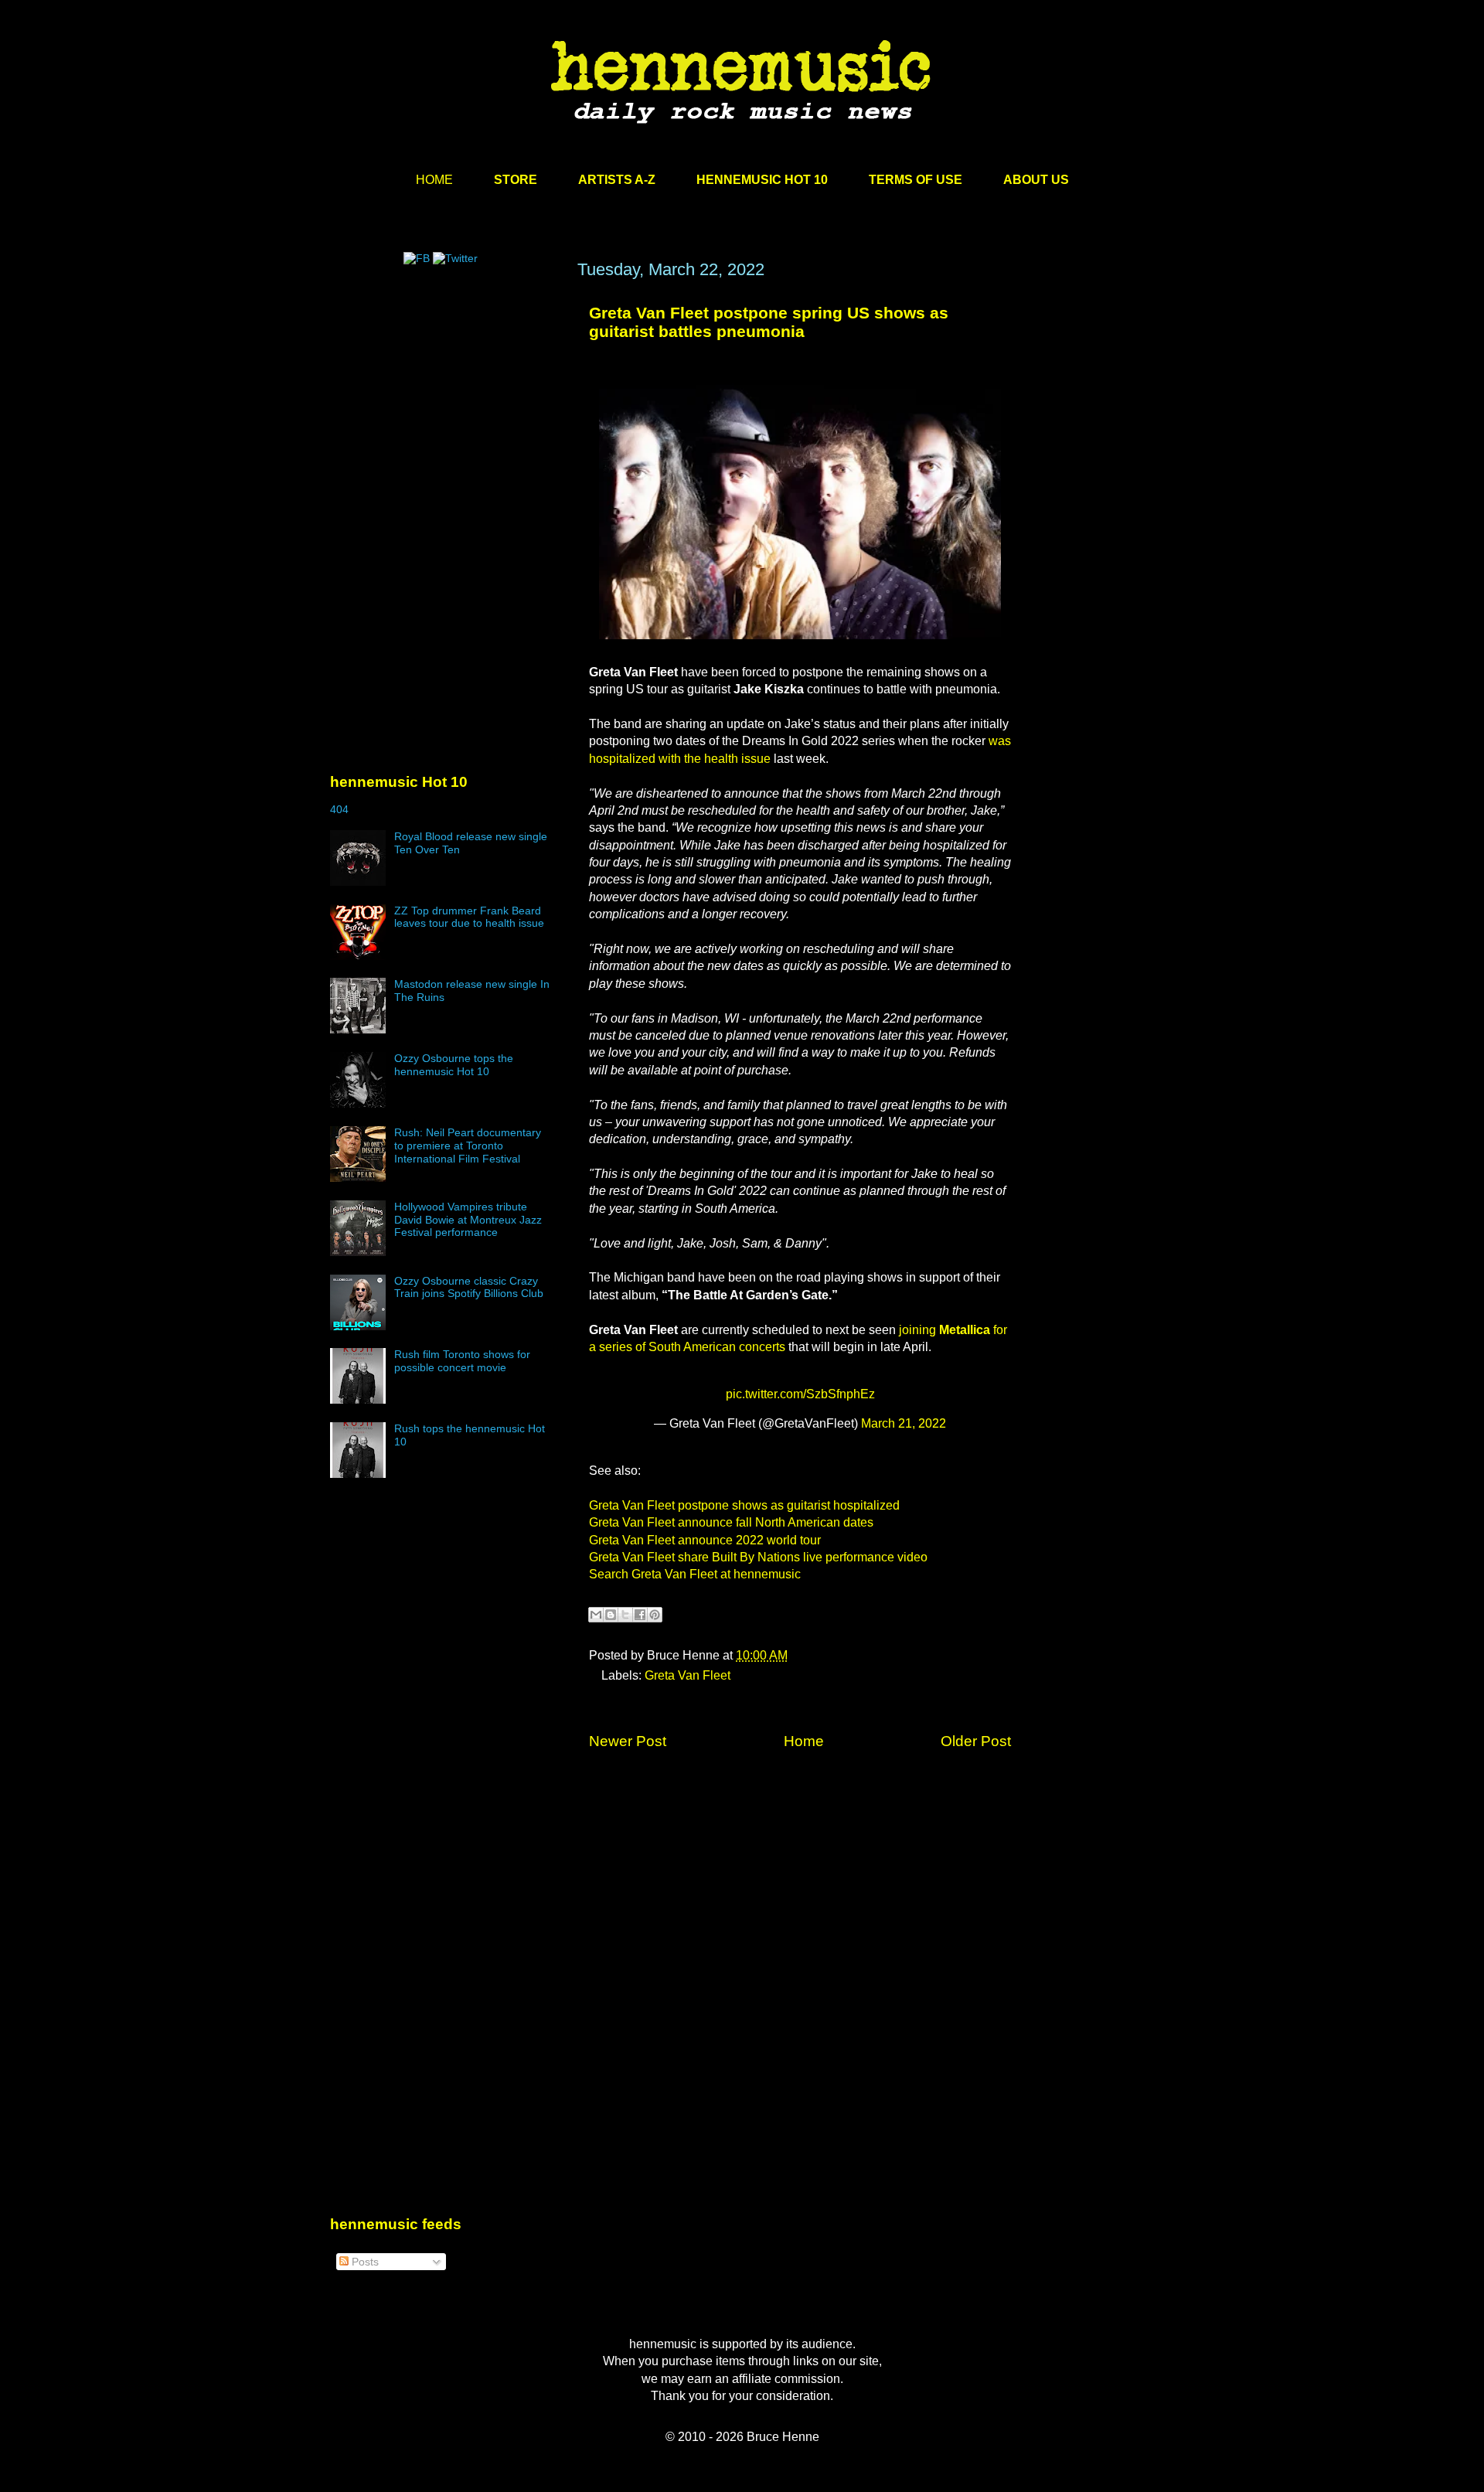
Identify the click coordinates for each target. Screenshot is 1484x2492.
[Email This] (596, 1615)
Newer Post (628, 1741)
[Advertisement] (446, 407)
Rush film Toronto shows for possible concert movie (462, 1361)
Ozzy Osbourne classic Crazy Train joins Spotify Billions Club (469, 1287)
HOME (434, 180)
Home (804, 1741)
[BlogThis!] (611, 1615)
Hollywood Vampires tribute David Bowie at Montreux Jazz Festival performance (468, 1220)
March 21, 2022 (904, 1423)
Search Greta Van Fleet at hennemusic (695, 1574)
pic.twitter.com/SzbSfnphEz (800, 1394)
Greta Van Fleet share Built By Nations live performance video (758, 1557)
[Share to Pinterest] (655, 1615)
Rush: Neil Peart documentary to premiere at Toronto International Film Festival (468, 1146)
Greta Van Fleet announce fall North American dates (731, 1522)
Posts (364, 2262)
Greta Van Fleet (688, 1675)
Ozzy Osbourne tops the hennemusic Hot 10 (454, 1065)
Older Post (976, 1741)
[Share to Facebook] (640, 1615)
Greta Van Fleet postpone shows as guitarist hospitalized (744, 1505)
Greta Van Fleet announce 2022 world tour (705, 1540)
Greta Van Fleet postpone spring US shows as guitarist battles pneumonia (769, 322)
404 (339, 809)
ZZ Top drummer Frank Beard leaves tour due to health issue (469, 917)
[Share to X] (625, 1615)
